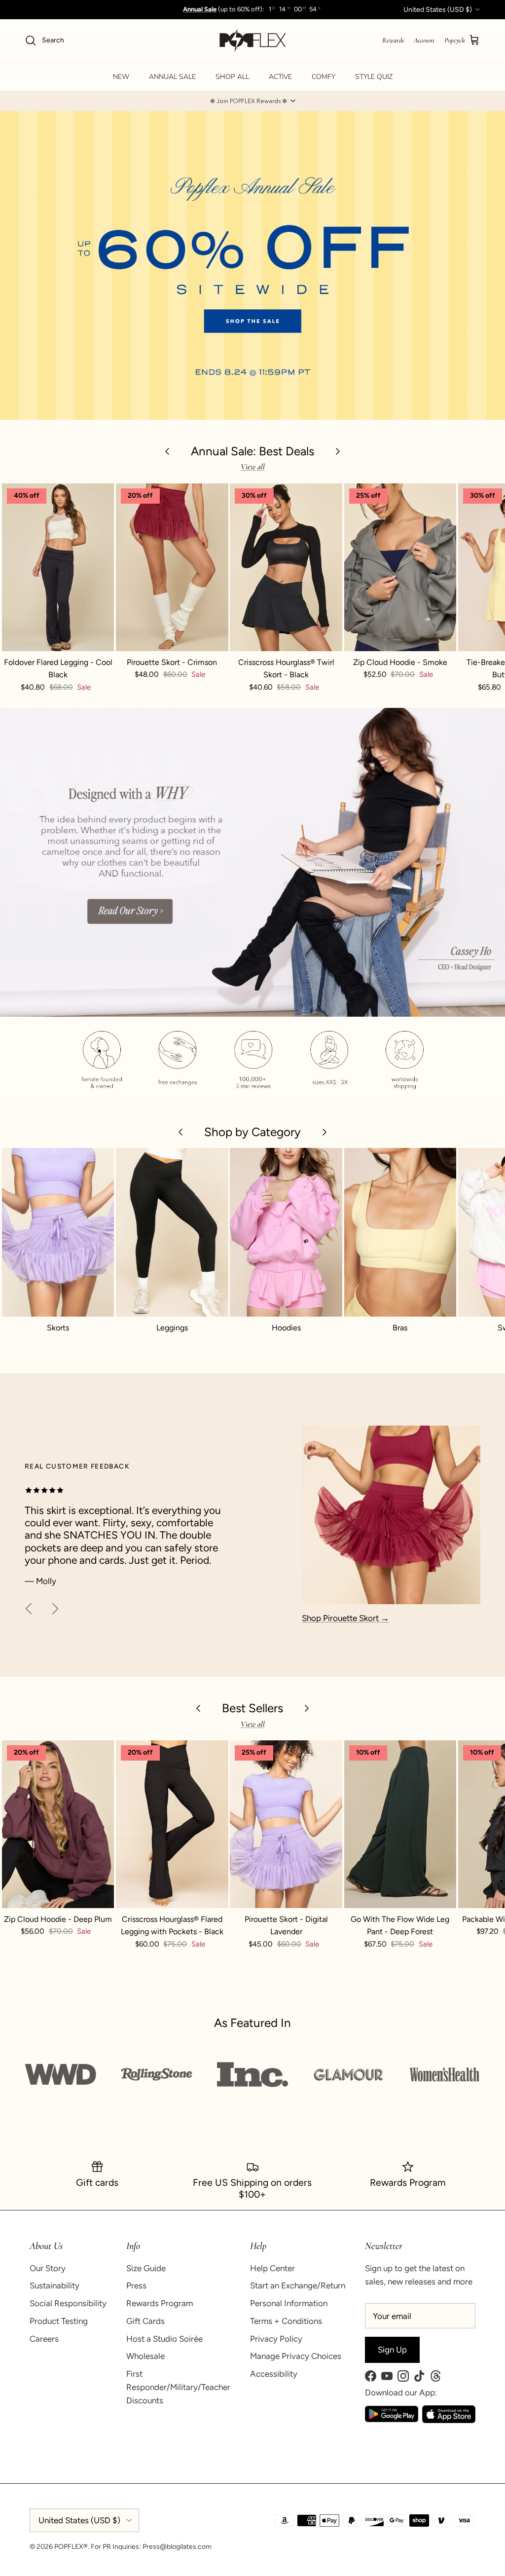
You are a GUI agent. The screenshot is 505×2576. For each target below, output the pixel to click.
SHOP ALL (232, 77)
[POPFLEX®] (253, 41)
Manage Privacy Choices (296, 2356)
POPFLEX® (71, 2547)
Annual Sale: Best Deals (252, 451)
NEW (121, 77)
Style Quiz (374, 77)
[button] (252, 101)
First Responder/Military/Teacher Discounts (178, 2387)
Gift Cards (145, 2321)
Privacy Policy (276, 2339)
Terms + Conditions (286, 2321)
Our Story (48, 2268)
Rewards (393, 40)
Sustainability (54, 2285)
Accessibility (274, 2374)
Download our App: (401, 2392)
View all (253, 467)
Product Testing (59, 2321)
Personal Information (289, 2303)
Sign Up (392, 2350)
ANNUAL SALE (172, 77)
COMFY (324, 77)
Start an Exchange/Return (298, 2285)
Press (136, 2285)
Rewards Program (160, 2303)
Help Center (272, 2268)
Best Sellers (252, 1708)
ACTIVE (280, 77)
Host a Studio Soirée (164, 2339)
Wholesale (145, 2356)
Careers (44, 2339)
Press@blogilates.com (177, 2547)
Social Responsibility (68, 2303)
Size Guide (146, 2268)
